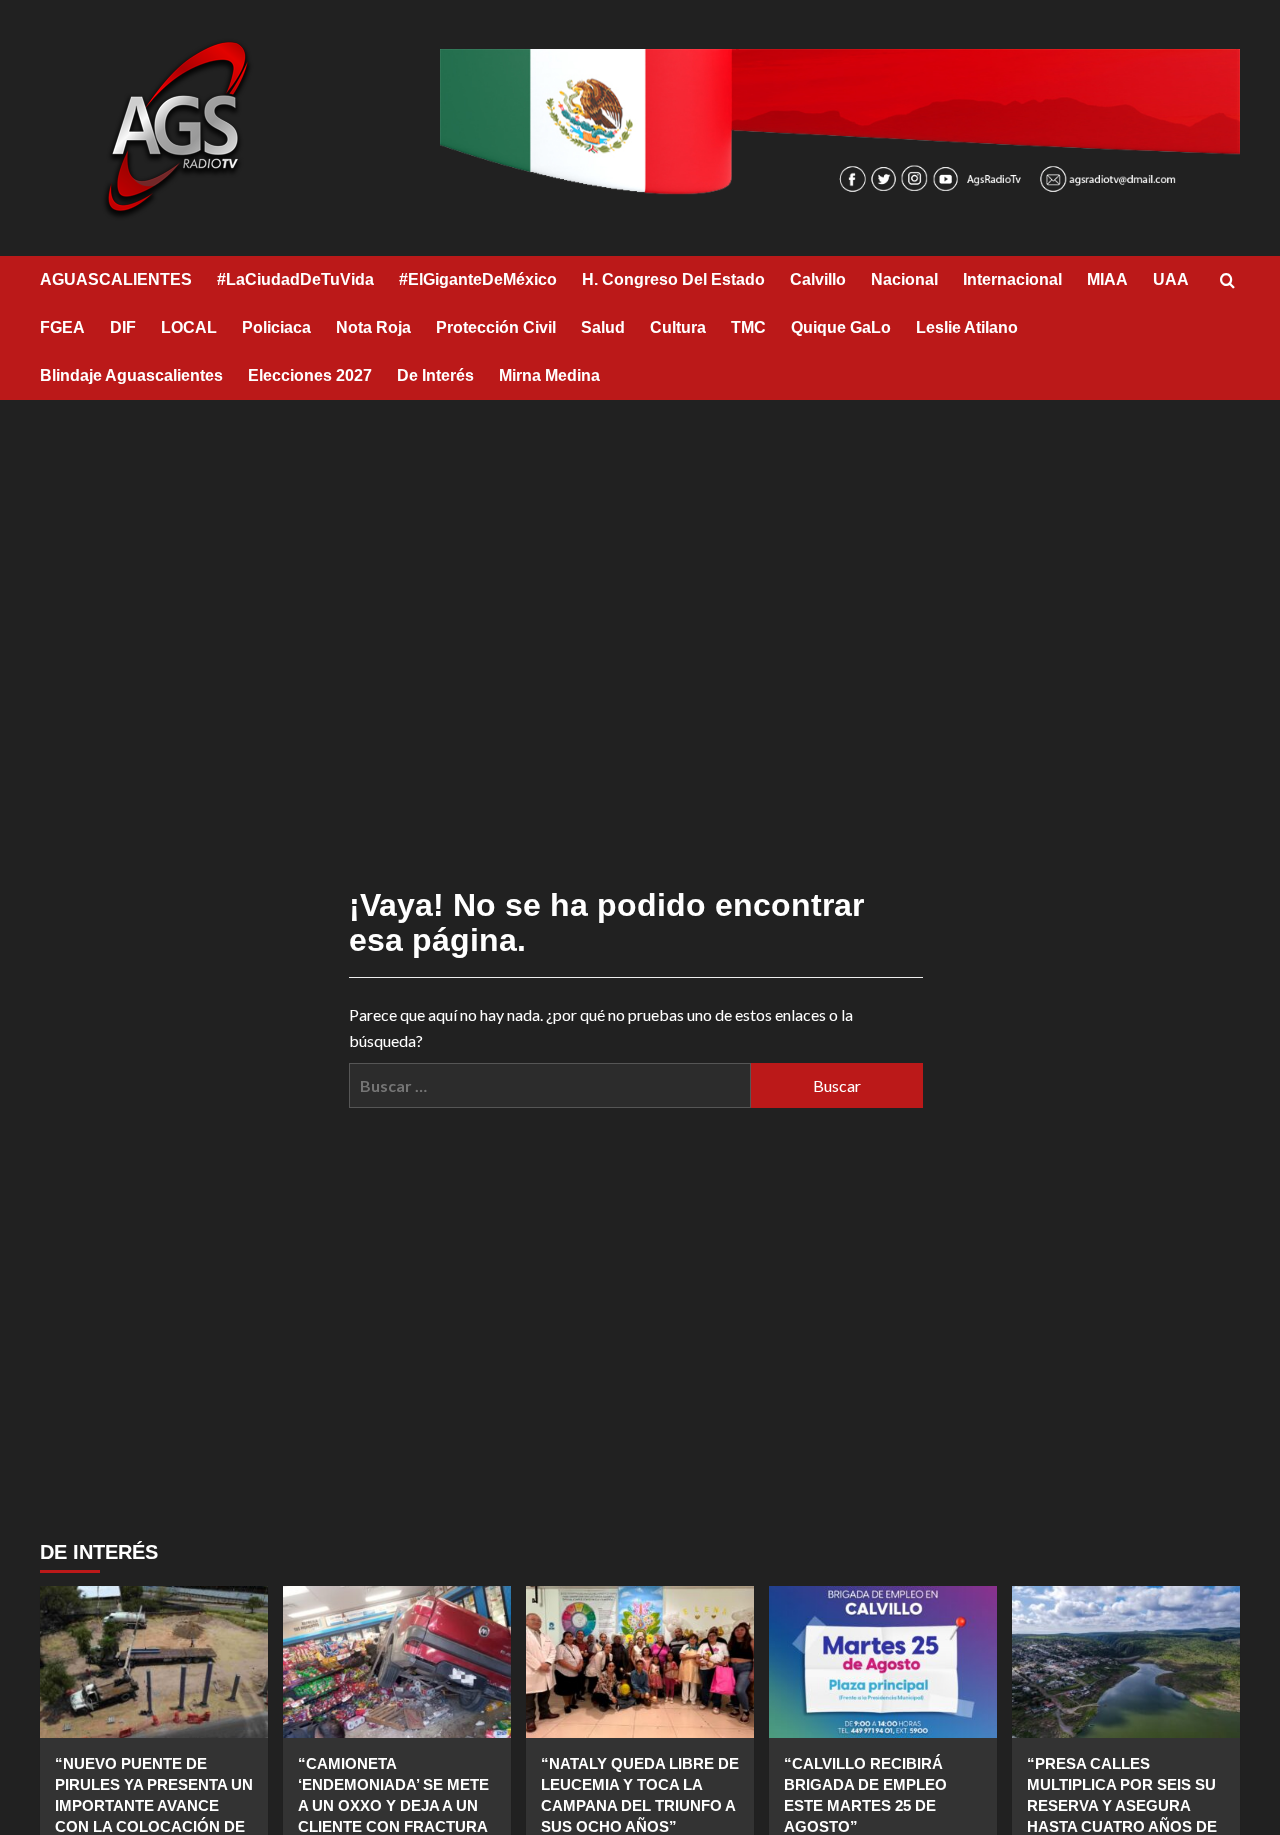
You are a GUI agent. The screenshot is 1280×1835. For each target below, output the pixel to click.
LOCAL (189, 327)
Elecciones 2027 (310, 375)
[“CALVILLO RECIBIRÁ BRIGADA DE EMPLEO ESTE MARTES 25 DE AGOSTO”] (883, 1662)
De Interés (435, 375)
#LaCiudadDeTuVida (295, 279)
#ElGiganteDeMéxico (478, 279)
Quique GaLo (841, 327)
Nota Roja (373, 327)
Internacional (1012, 279)
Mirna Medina (549, 375)
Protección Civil (496, 327)
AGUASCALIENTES (116, 279)
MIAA (1107, 279)
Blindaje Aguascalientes (131, 375)
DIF (123, 327)
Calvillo (818, 279)
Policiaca (276, 327)
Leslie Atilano (967, 327)
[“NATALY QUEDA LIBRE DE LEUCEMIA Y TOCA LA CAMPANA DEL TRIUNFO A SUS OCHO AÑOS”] (640, 1662)
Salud (603, 327)
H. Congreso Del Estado (673, 279)
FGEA (62, 327)
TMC (748, 327)
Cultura (678, 327)
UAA (1171, 279)
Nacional (904, 279)
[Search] (1227, 281)
